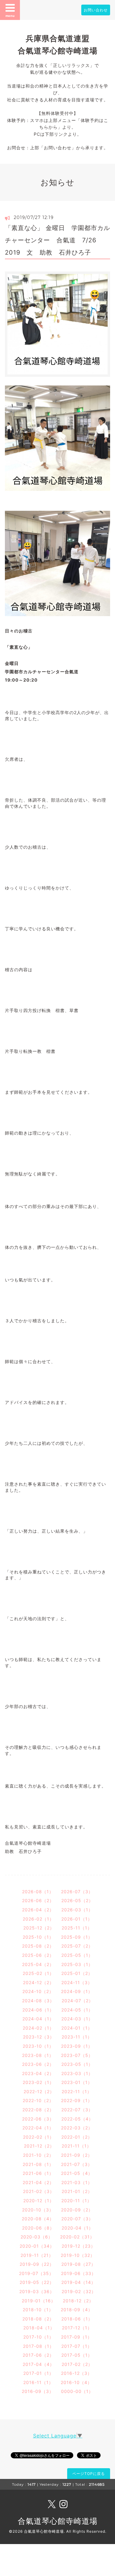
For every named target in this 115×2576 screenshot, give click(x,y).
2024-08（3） (38, 2001)
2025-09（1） (77, 1937)
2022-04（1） (38, 2128)
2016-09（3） (38, 2391)
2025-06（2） (38, 1955)
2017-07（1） (77, 2346)
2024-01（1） (77, 2028)
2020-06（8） (38, 2228)
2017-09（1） (77, 2337)
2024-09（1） (77, 1991)
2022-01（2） (77, 2137)
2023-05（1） (77, 2064)
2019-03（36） (37, 2291)
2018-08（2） (38, 2319)
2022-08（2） (38, 2110)
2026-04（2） (38, 1910)
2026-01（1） (77, 1919)
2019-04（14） (79, 2282)
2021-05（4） (77, 2173)
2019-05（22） (37, 2282)
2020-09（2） (77, 2210)
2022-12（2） (39, 2091)
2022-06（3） (38, 2119)
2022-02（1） (38, 2137)
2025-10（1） (38, 1937)
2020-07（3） (77, 2219)
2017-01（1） (38, 2373)
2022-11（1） (77, 2091)
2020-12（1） (39, 2201)
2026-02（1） (38, 1919)
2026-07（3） (77, 1892)
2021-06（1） (38, 2173)
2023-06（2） (38, 2064)
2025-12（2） (39, 1928)
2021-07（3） (77, 2164)
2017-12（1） (77, 2328)
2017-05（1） (77, 2355)
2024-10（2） (38, 1991)
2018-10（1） (38, 2310)
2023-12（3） (39, 2037)
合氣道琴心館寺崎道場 (58, 2521)
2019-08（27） (79, 2264)
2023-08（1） (38, 2055)
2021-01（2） (77, 2191)
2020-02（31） (77, 2237)
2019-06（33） (79, 2273)
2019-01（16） (39, 2301)
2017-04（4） (38, 2364)
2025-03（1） (77, 1964)
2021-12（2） (39, 2146)
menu (10, 16)
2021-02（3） (39, 2191)
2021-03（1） (77, 2182)
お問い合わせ (96, 10)
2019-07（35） (36, 2273)
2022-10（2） (38, 2100)
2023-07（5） (77, 2055)
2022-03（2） (77, 2128)
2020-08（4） (38, 2219)
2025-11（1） (77, 1928)
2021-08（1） (38, 2164)
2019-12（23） (79, 2246)
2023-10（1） (38, 2046)
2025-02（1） (38, 1973)
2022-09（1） (77, 2100)
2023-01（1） (77, 2082)
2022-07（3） (77, 2110)
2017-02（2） (77, 2364)
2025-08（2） (38, 1946)
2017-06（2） (38, 2355)
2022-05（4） (77, 2119)
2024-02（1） (38, 2028)
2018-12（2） (78, 2301)
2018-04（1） (39, 2328)
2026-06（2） (38, 1900)
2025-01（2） (77, 1973)
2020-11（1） (77, 2201)
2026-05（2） (77, 1900)
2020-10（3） (38, 2210)
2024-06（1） (38, 2010)
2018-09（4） (77, 2310)
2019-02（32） (79, 2291)
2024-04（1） (38, 2019)
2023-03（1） (77, 2073)
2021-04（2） (38, 2182)
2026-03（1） (77, 1910)
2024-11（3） (77, 1982)
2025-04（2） (38, 1964)
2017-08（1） (38, 2346)
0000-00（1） (77, 2391)
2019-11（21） (37, 2255)
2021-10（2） (38, 2155)
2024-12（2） (38, 1982)
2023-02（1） (38, 2082)
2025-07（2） (77, 1946)
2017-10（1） (38, 2337)
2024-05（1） (77, 2010)
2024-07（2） (77, 2001)
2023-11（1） (77, 2037)
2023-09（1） (77, 2046)
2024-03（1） (77, 2019)
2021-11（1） (77, 2146)
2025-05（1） (77, 1955)
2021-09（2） (77, 2155)
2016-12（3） (77, 2373)
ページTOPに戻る (89, 2474)
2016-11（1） (38, 2382)
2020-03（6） (37, 2237)
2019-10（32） (78, 2255)
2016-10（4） (76, 2382)
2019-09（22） (37, 2264)
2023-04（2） (38, 2073)
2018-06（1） (77, 2319)
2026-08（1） (38, 1892)
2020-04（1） (77, 2228)
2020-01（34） (37, 2246)
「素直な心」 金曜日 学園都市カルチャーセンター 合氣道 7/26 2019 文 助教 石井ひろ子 (57, 240)
